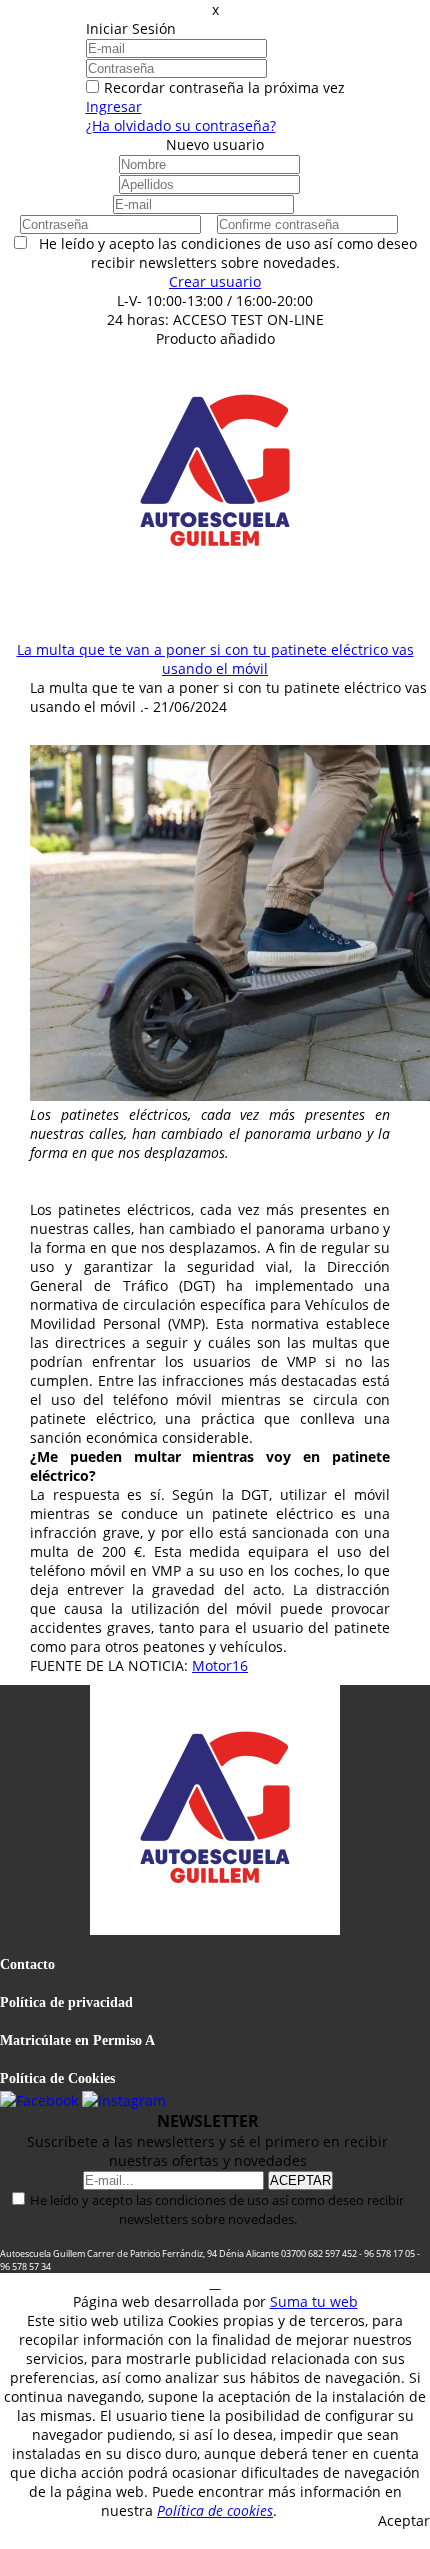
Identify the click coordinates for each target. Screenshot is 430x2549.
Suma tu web (314, 2301)
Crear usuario (215, 281)
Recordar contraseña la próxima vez (224, 87)
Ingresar (114, 106)
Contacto (27, 1964)
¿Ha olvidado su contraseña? (181, 125)
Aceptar (404, 2520)
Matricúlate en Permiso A (77, 2040)
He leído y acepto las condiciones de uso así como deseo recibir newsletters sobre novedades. (217, 2209)
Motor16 (220, 1665)
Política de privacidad (66, 2002)
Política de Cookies (57, 2078)
